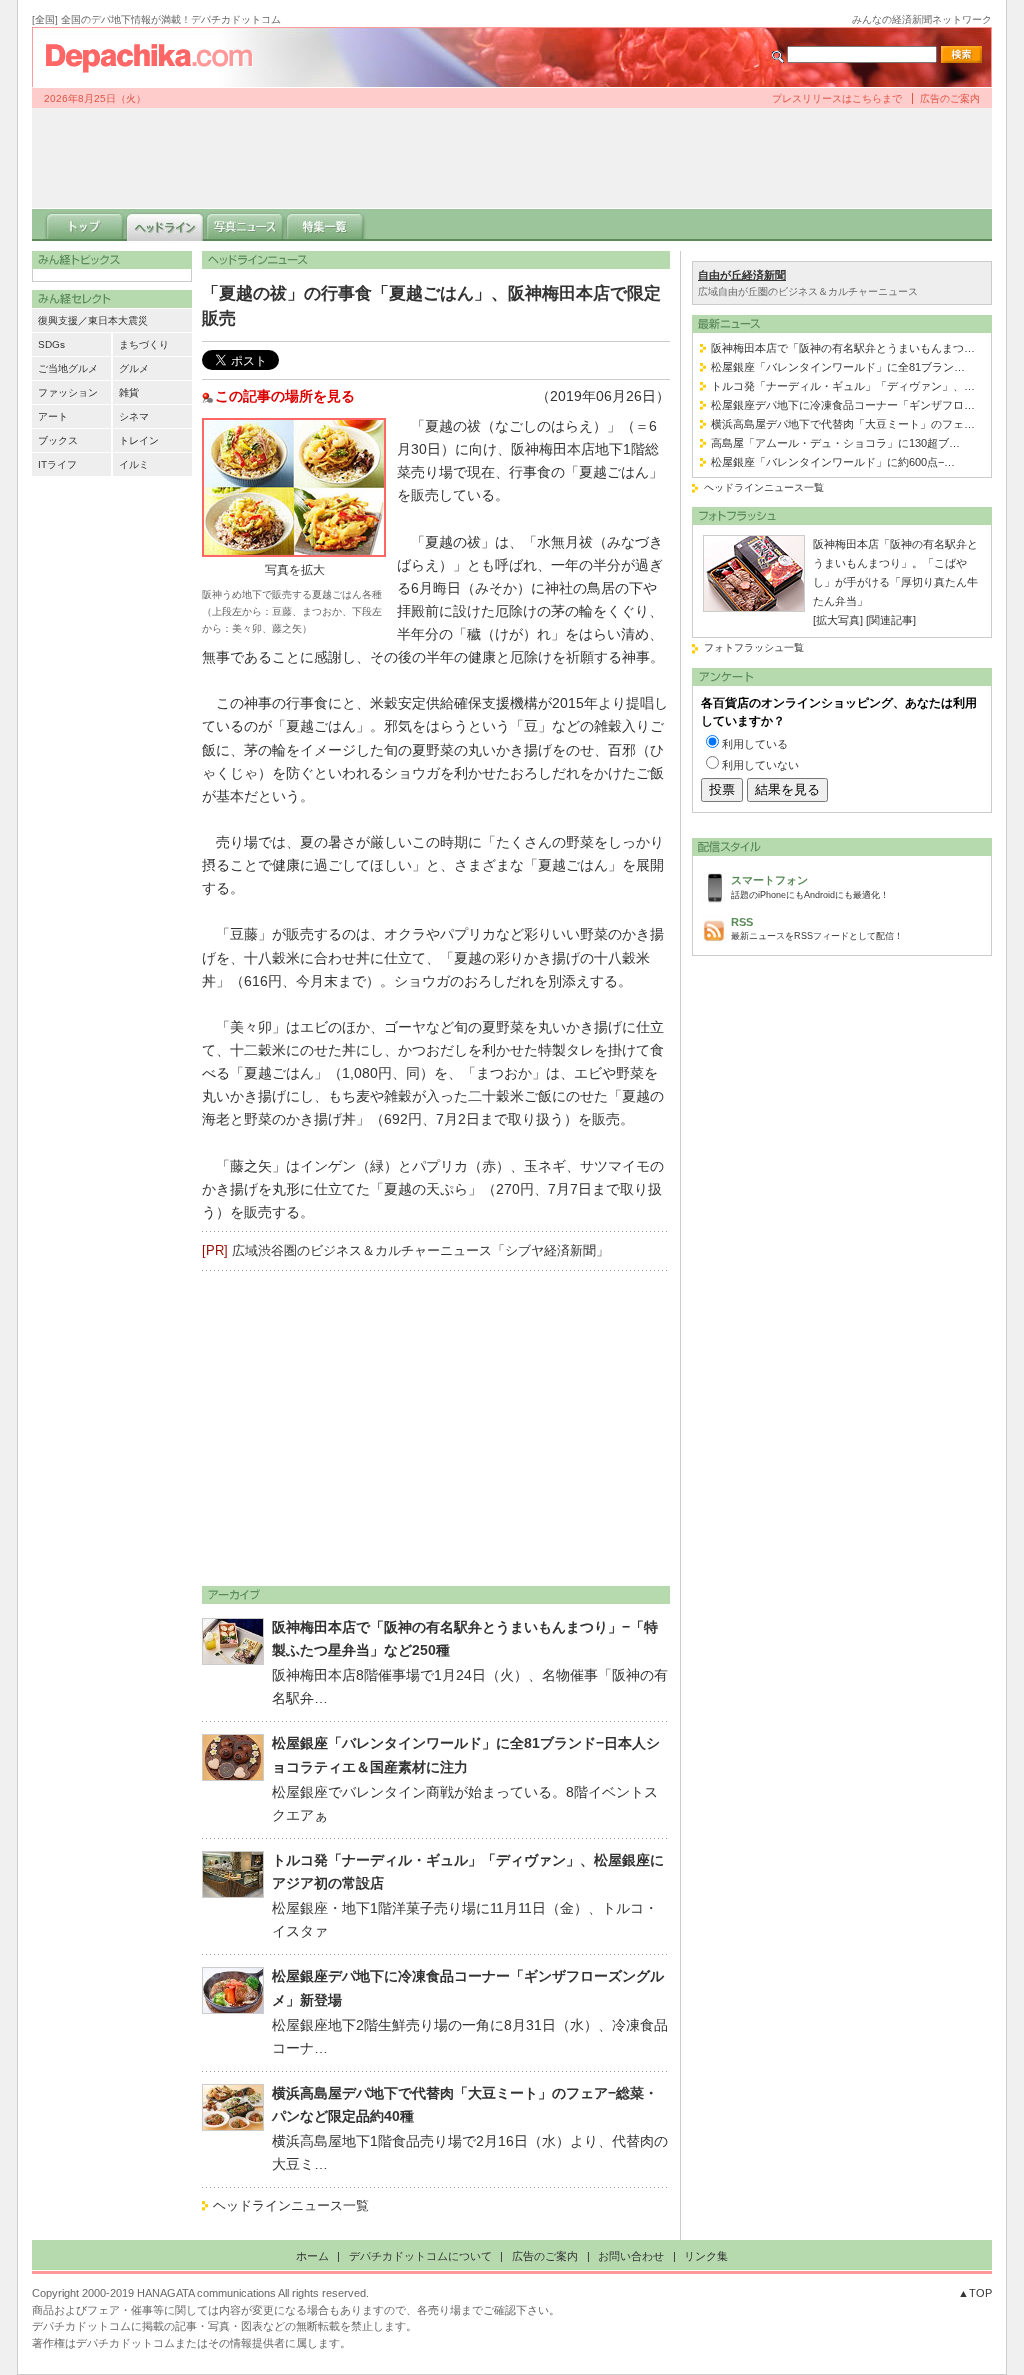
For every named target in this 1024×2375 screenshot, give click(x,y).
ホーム (312, 2256)
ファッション (68, 392)
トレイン (139, 440)
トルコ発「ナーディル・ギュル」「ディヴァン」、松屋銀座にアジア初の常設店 (468, 1872)
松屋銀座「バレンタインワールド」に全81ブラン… (838, 367)
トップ (85, 225)
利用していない (760, 765)
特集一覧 (325, 225)
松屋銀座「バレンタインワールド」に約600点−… (833, 462)
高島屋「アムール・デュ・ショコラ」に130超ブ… (835, 443)
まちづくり (144, 344)
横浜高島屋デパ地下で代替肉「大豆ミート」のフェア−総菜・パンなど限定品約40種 (465, 2105)
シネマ (134, 416)
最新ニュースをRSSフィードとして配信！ (817, 928)
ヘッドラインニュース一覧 (291, 2205)
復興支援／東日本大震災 (93, 320)
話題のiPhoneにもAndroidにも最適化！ (810, 886)
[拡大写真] (838, 620)
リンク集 (706, 2256)
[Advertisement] (512, 158)
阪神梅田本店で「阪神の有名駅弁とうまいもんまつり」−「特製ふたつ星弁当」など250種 (465, 1639)
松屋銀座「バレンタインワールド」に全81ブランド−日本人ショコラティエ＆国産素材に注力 (466, 1755)
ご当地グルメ (68, 368)
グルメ (134, 368)
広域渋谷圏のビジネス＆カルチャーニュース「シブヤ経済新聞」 (420, 1250)
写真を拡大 (295, 570)
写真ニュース (245, 225)
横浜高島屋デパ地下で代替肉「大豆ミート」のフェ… (843, 424)
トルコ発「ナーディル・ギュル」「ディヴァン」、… (843, 386)
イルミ (134, 464)
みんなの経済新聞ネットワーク (922, 19)
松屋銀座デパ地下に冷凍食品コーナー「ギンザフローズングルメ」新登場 (468, 1988)
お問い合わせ (631, 2256)
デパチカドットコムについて (420, 2256)
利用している (755, 744)
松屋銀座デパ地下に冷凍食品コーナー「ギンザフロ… (843, 405)
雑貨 (129, 392)
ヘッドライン (165, 225)
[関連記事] (891, 620)
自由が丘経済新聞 (742, 275)
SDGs (51, 344)
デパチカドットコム (157, 57)
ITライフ (57, 464)
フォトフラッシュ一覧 (754, 647)
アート (53, 416)
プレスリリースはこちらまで (837, 98)
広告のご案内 (950, 98)
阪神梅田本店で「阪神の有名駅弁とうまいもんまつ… (843, 348)
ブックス (58, 440)
